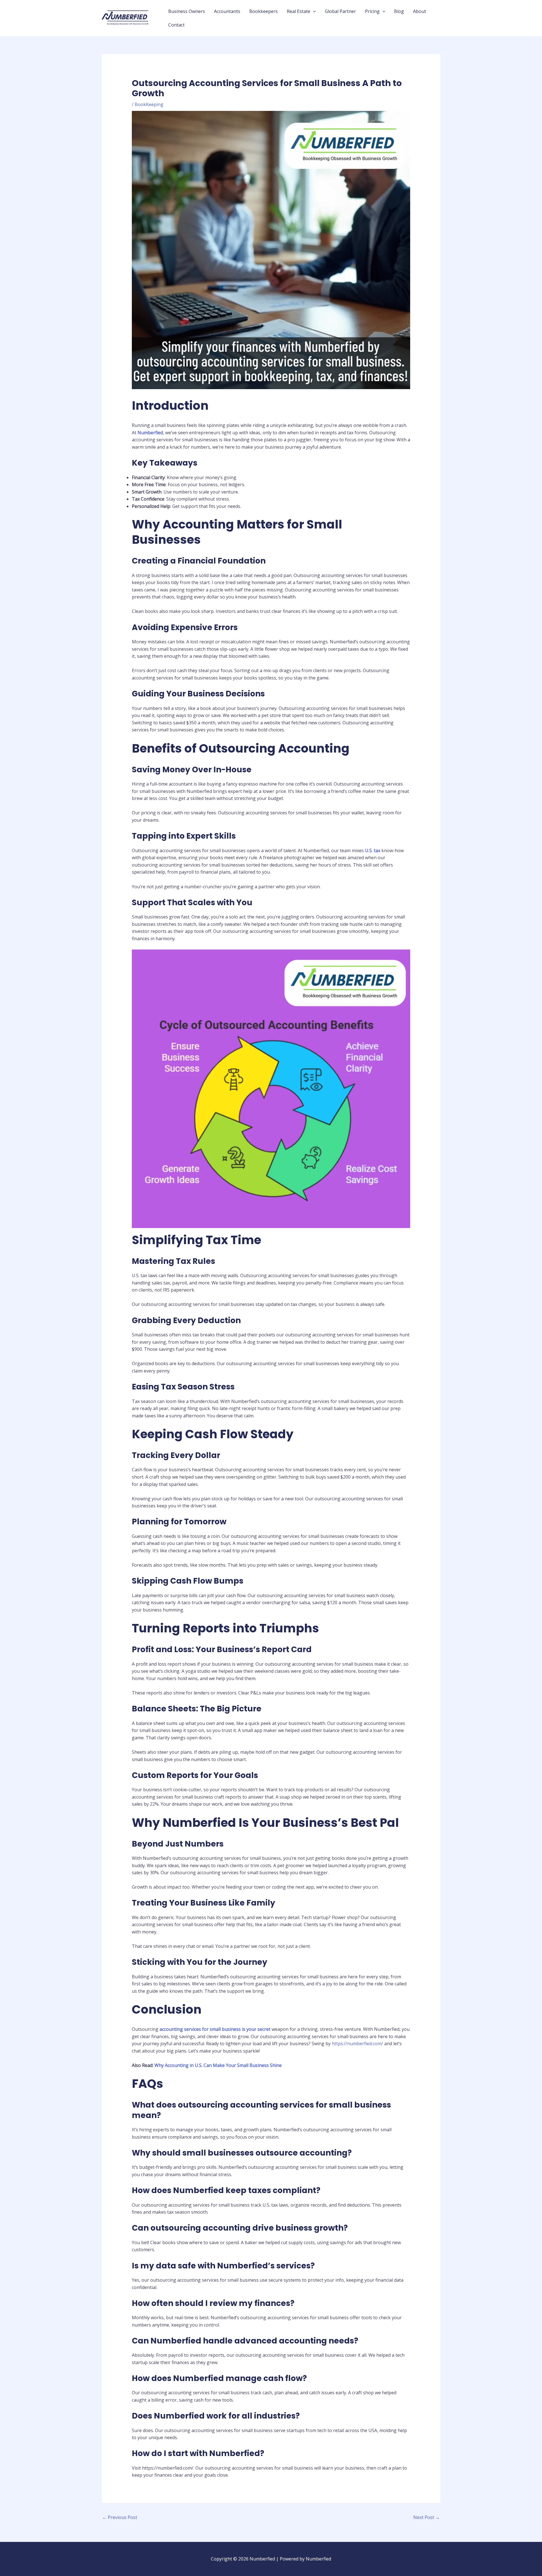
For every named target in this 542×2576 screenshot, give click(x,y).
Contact (176, 25)
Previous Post (120, 2517)
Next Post (427, 2517)
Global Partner (340, 11)
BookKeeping (149, 104)
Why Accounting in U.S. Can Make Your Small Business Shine (218, 2065)
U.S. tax (373, 850)
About (419, 11)
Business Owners (187, 11)
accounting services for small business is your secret (215, 2029)
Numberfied (150, 433)
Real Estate (299, 11)
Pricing (372, 11)
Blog (399, 11)
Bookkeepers (264, 11)
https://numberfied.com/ (357, 2044)
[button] (313, 11)
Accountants (227, 11)
